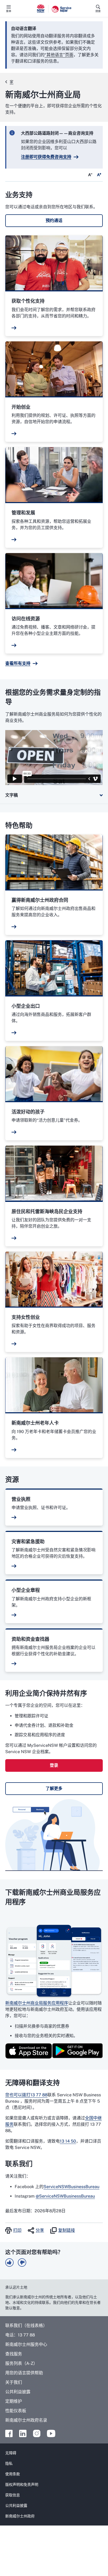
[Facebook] (9, 2433)
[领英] (23, 2433)
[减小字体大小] (90, 175)
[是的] (9, 2263)
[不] (22, 2263)
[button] (54, 221)
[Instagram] (37, 2433)
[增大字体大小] (99, 175)
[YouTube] (51, 2433)
